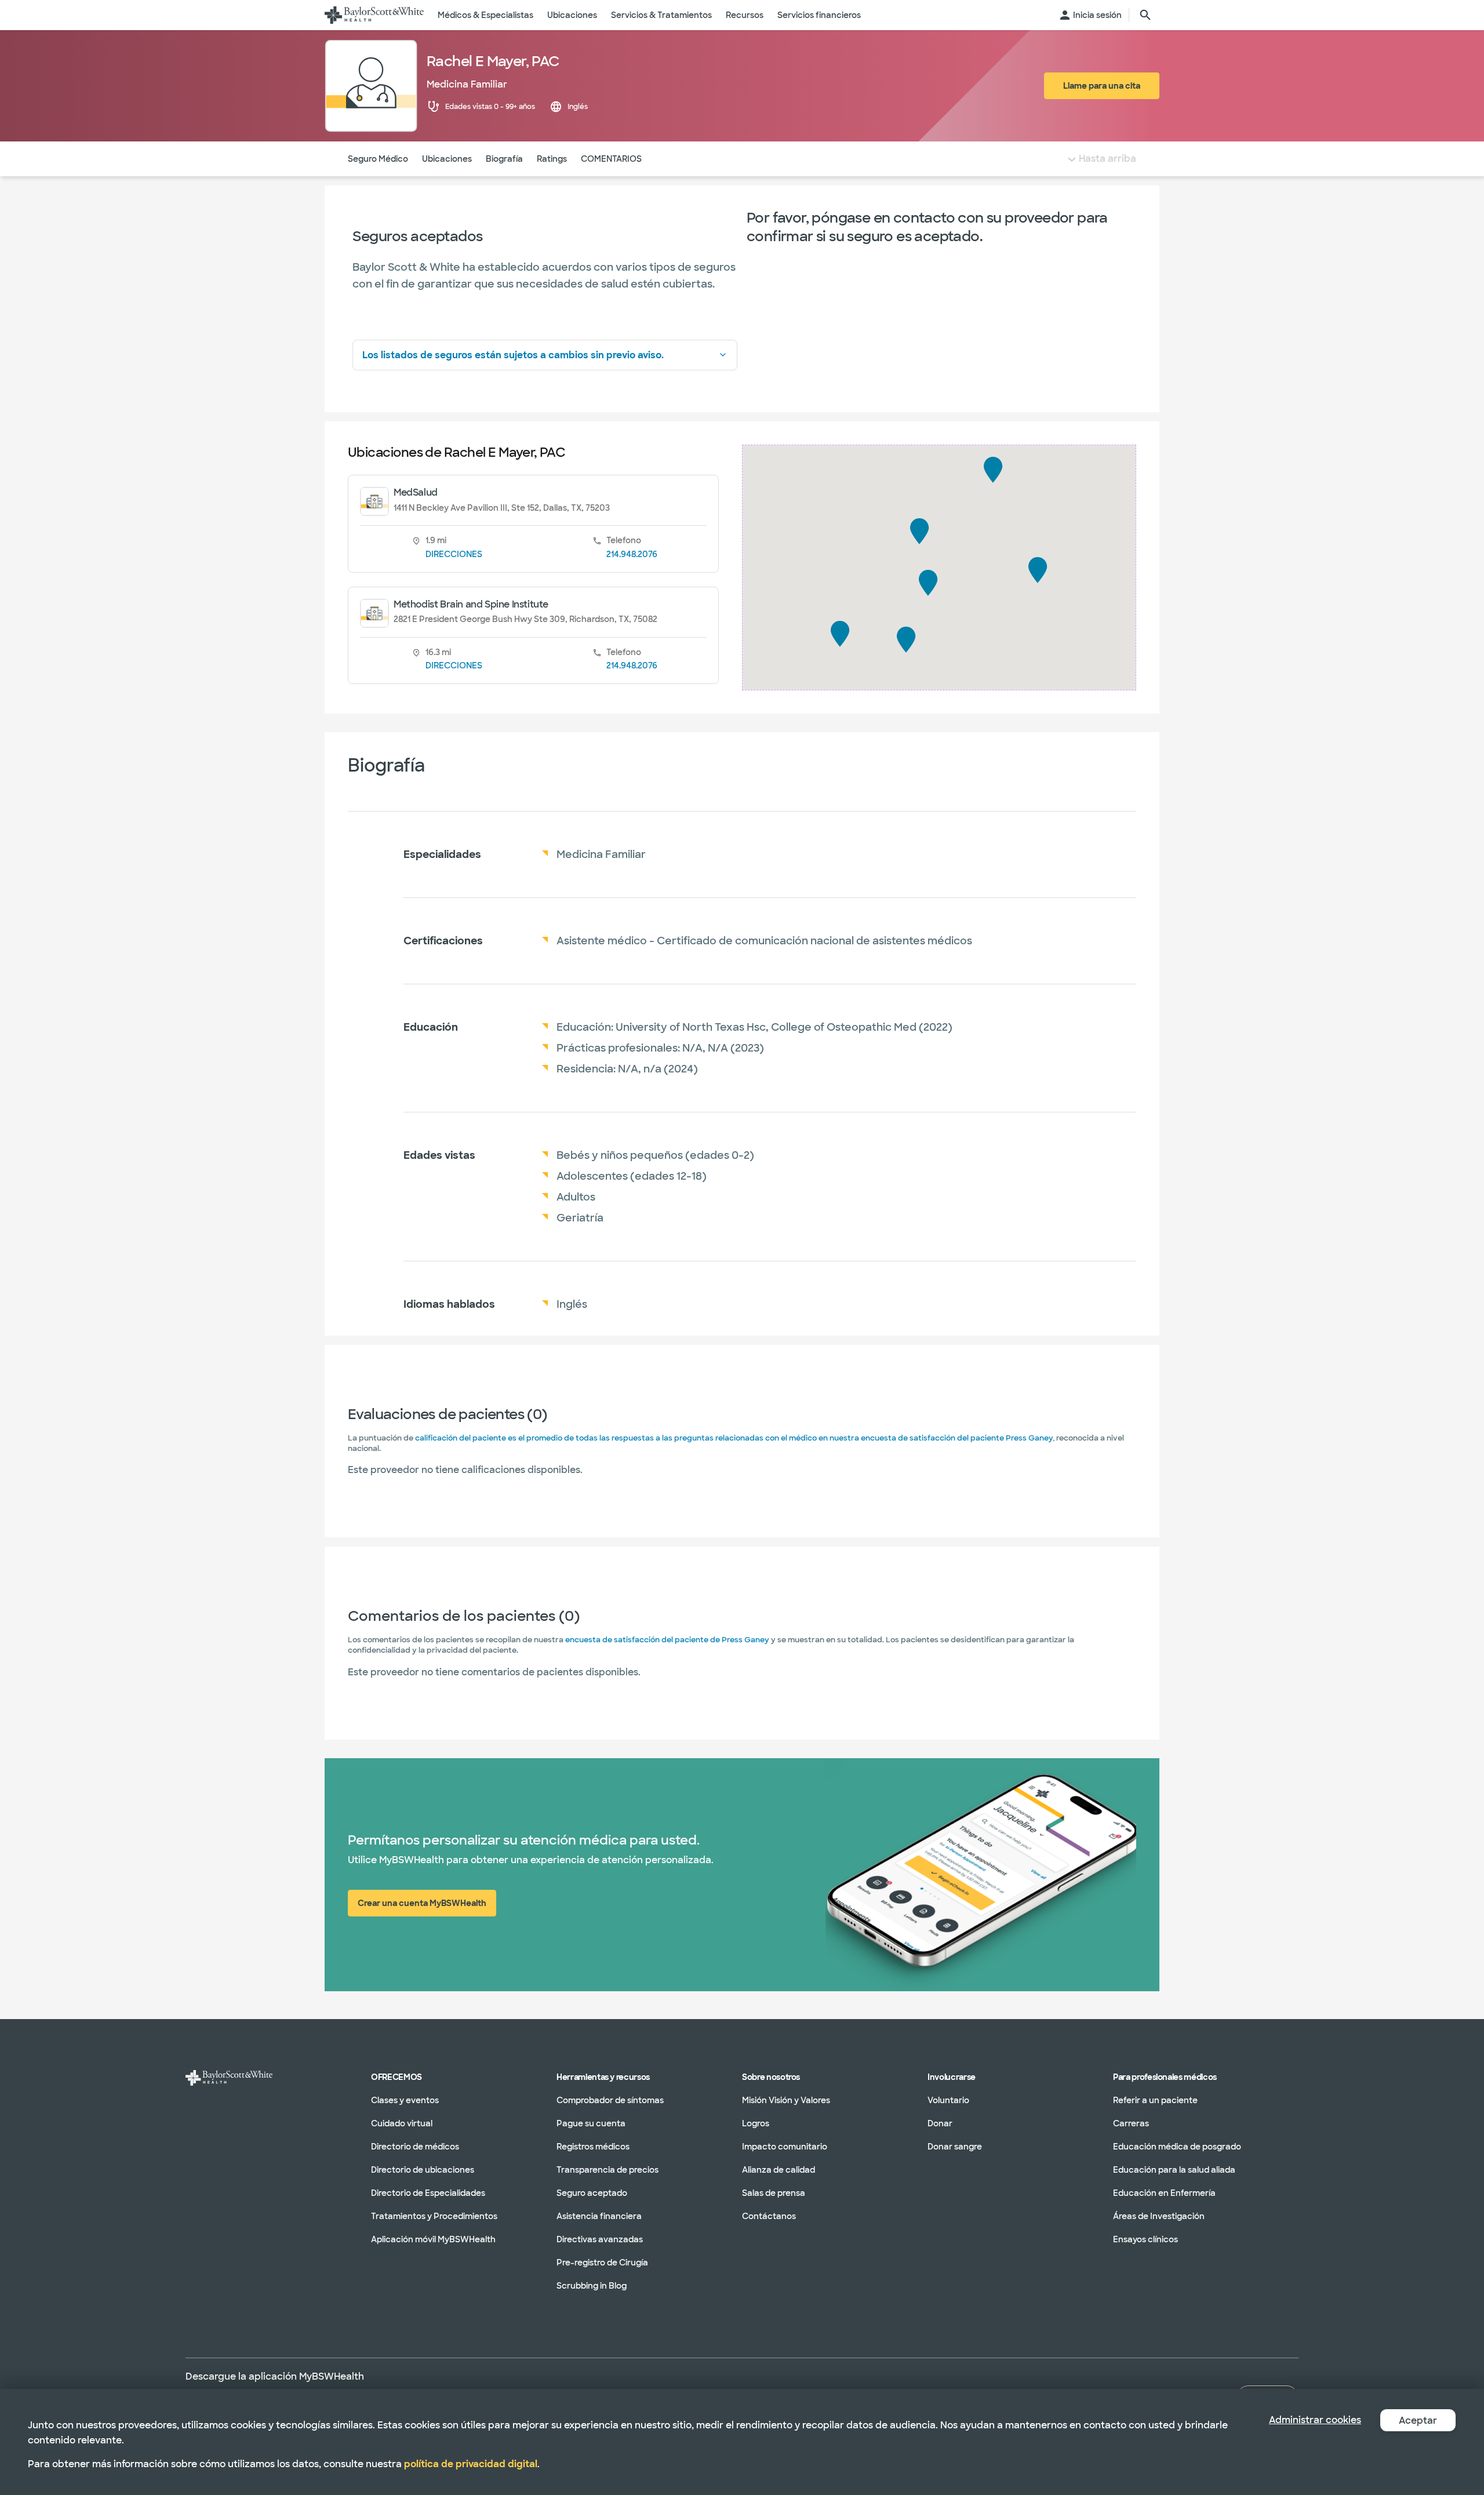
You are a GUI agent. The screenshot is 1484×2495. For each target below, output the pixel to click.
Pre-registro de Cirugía (602, 2263)
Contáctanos (769, 2216)
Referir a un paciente (1155, 2100)
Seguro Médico (378, 159)
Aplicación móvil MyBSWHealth (433, 2239)
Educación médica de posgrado (1177, 2147)
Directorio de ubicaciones (423, 2170)
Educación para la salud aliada (1174, 2170)
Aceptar (1418, 2421)
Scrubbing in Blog (592, 2286)
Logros (756, 2123)
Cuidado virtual (402, 2123)
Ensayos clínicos (1145, 2239)
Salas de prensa (774, 2193)
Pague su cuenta (591, 2123)
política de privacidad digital (471, 2464)
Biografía (504, 159)
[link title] (374, 15)
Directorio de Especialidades (428, 2193)
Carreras (1131, 2123)
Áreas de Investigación (1159, 2216)
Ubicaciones (447, 159)
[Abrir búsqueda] (1145, 15)
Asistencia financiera (599, 2216)
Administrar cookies (1315, 2420)
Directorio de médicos (415, 2147)
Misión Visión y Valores (786, 2100)
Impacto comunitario (785, 2147)
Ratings (552, 159)
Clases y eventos (405, 2100)
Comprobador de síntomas (610, 2100)
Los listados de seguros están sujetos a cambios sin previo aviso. (513, 355)
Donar (940, 2123)
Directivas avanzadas (600, 2239)
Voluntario (948, 2100)
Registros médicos (593, 2147)
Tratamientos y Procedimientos (434, 2216)
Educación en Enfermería (1164, 2193)
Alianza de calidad (779, 2170)
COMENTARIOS (611, 159)
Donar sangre (955, 2147)
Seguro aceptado (592, 2193)
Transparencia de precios (608, 2170)
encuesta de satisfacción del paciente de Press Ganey (667, 1640)
